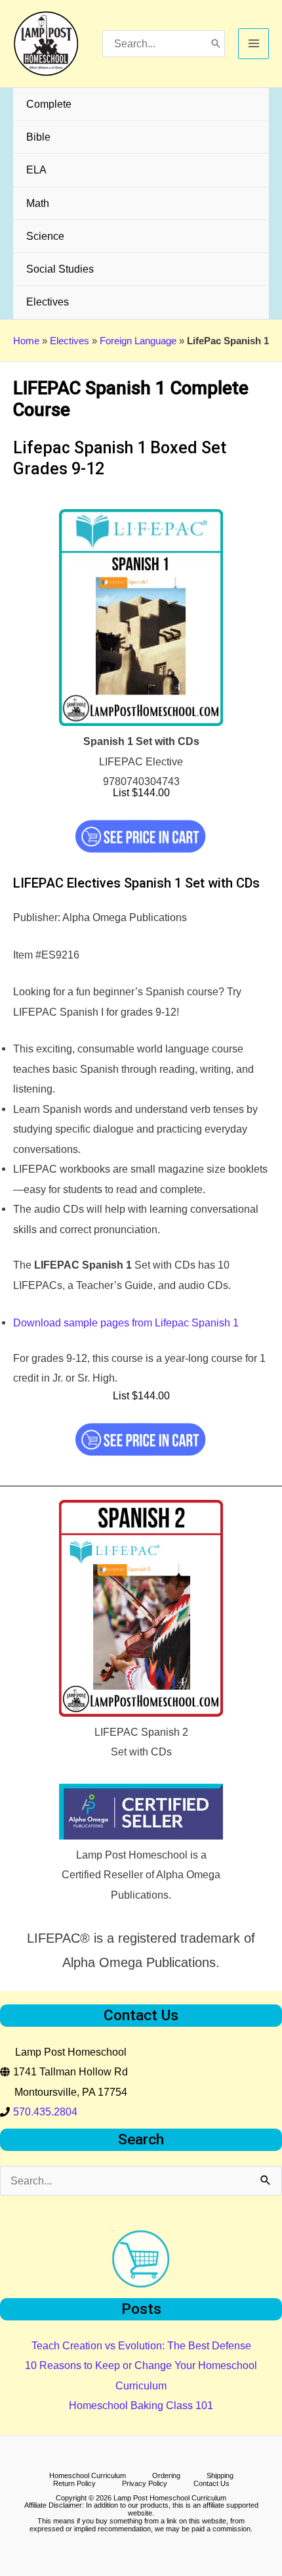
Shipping (220, 2476)
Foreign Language (138, 341)
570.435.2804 (45, 2112)
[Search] (216, 44)
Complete (49, 104)
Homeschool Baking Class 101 (141, 2405)
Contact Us (211, 2484)
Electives (48, 302)
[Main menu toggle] (253, 44)
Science (45, 236)
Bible (38, 137)
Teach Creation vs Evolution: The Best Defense (141, 2345)
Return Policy (74, 2484)
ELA (36, 169)
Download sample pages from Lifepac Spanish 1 (126, 1322)
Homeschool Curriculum (88, 2476)
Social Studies (60, 269)
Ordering (166, 2476)
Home (26, 341)
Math (38, 203)
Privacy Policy (145, 2484)
